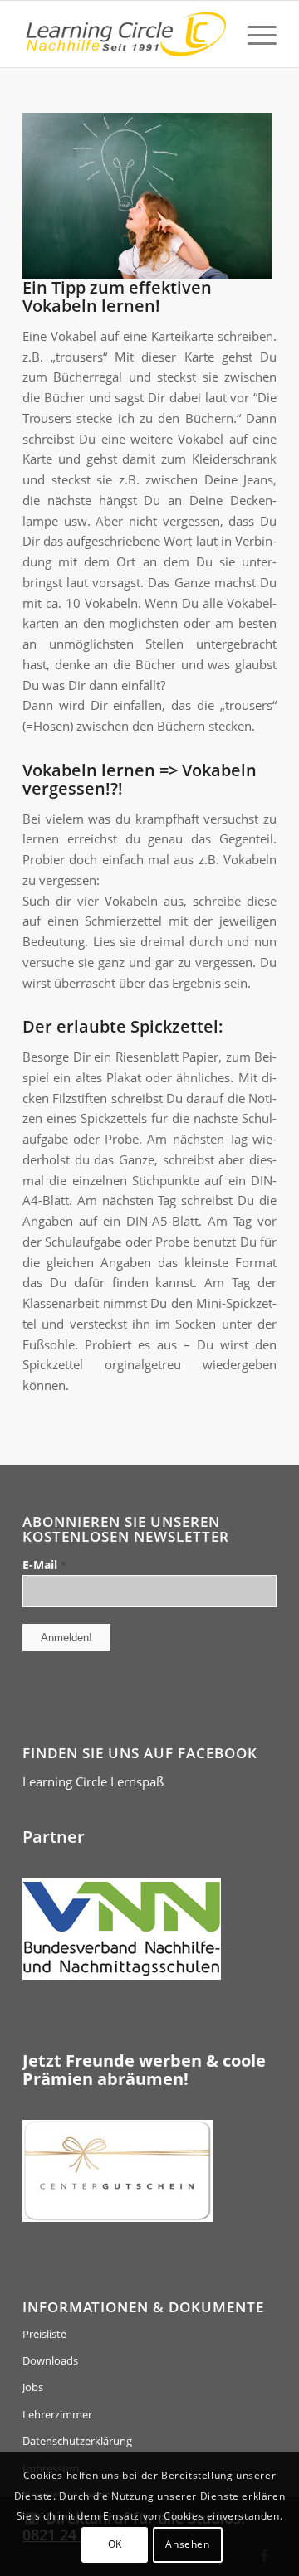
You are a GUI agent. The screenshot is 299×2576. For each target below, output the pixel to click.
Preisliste (44, 2334)
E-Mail (44, 1565)
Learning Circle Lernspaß (93, 1781)
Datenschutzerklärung (77, 2441)
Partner (54, 1837)
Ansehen (187, 2544)
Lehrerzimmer (57, 2414)
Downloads (50, 2360)
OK (115, 2544)
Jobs (33, 2387)
